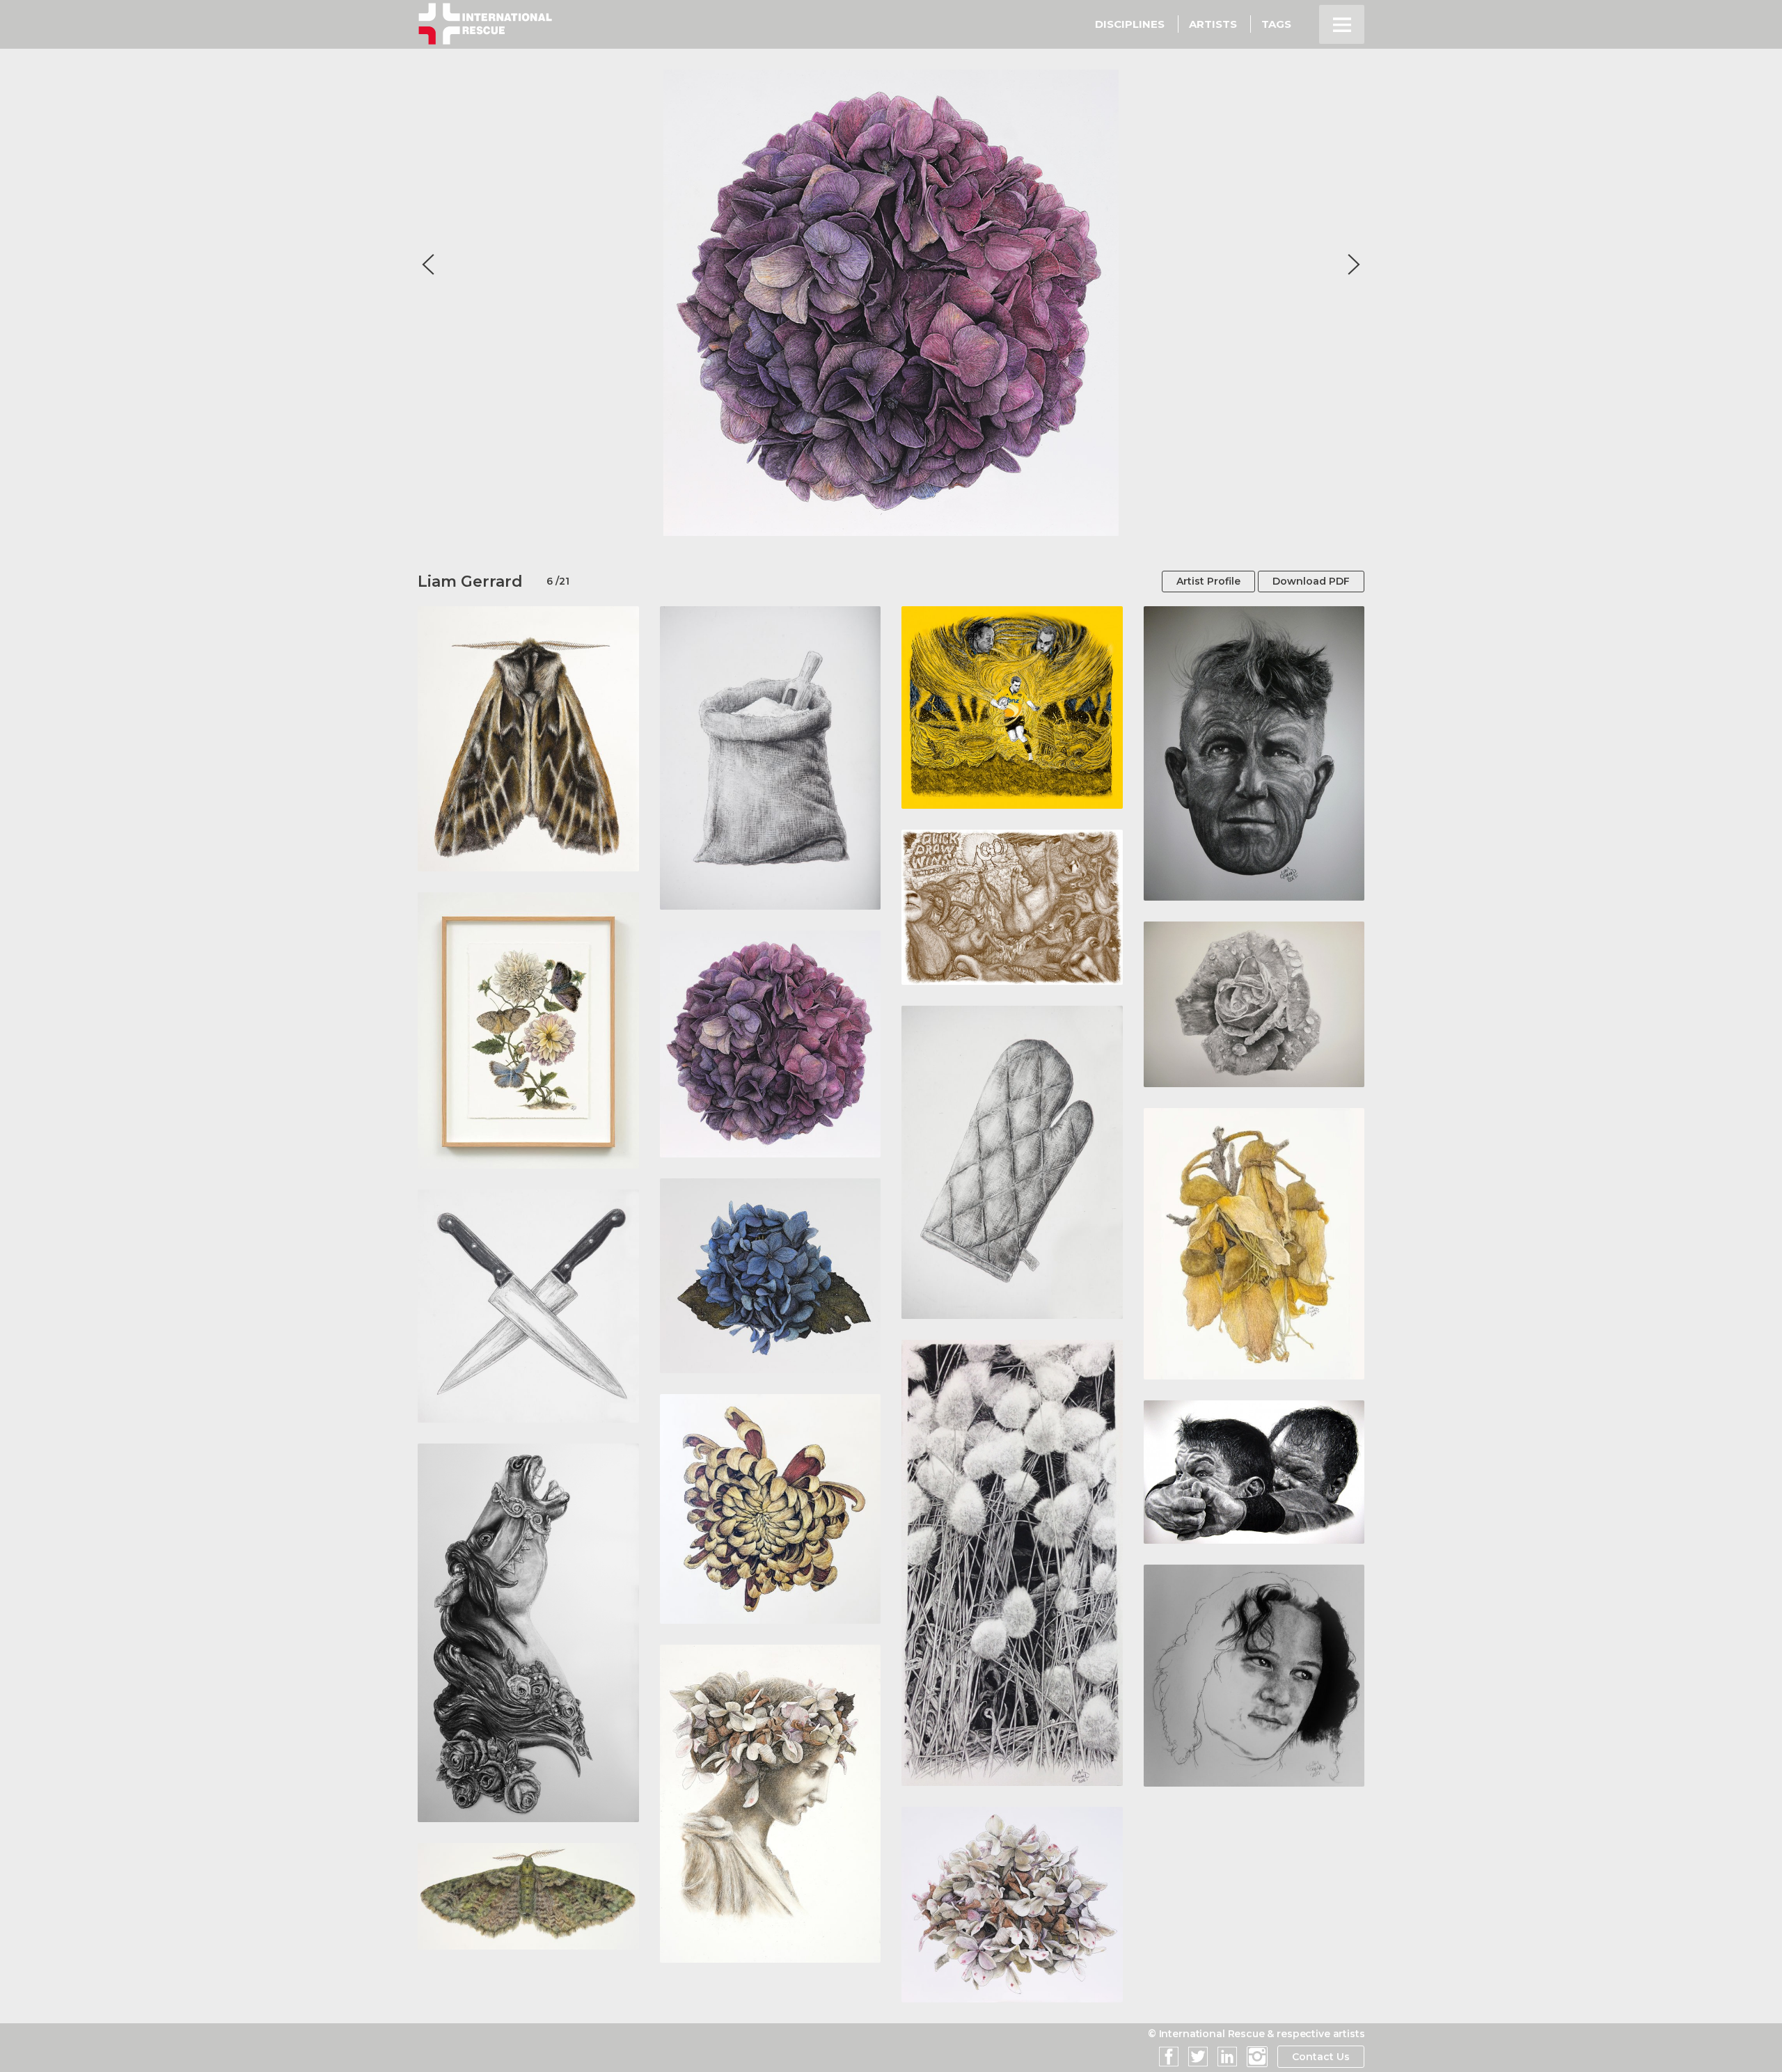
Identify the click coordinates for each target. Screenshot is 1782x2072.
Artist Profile (1208, 581)
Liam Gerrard (470, 582)
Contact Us (1321, 2057)
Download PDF (1311, 581)
